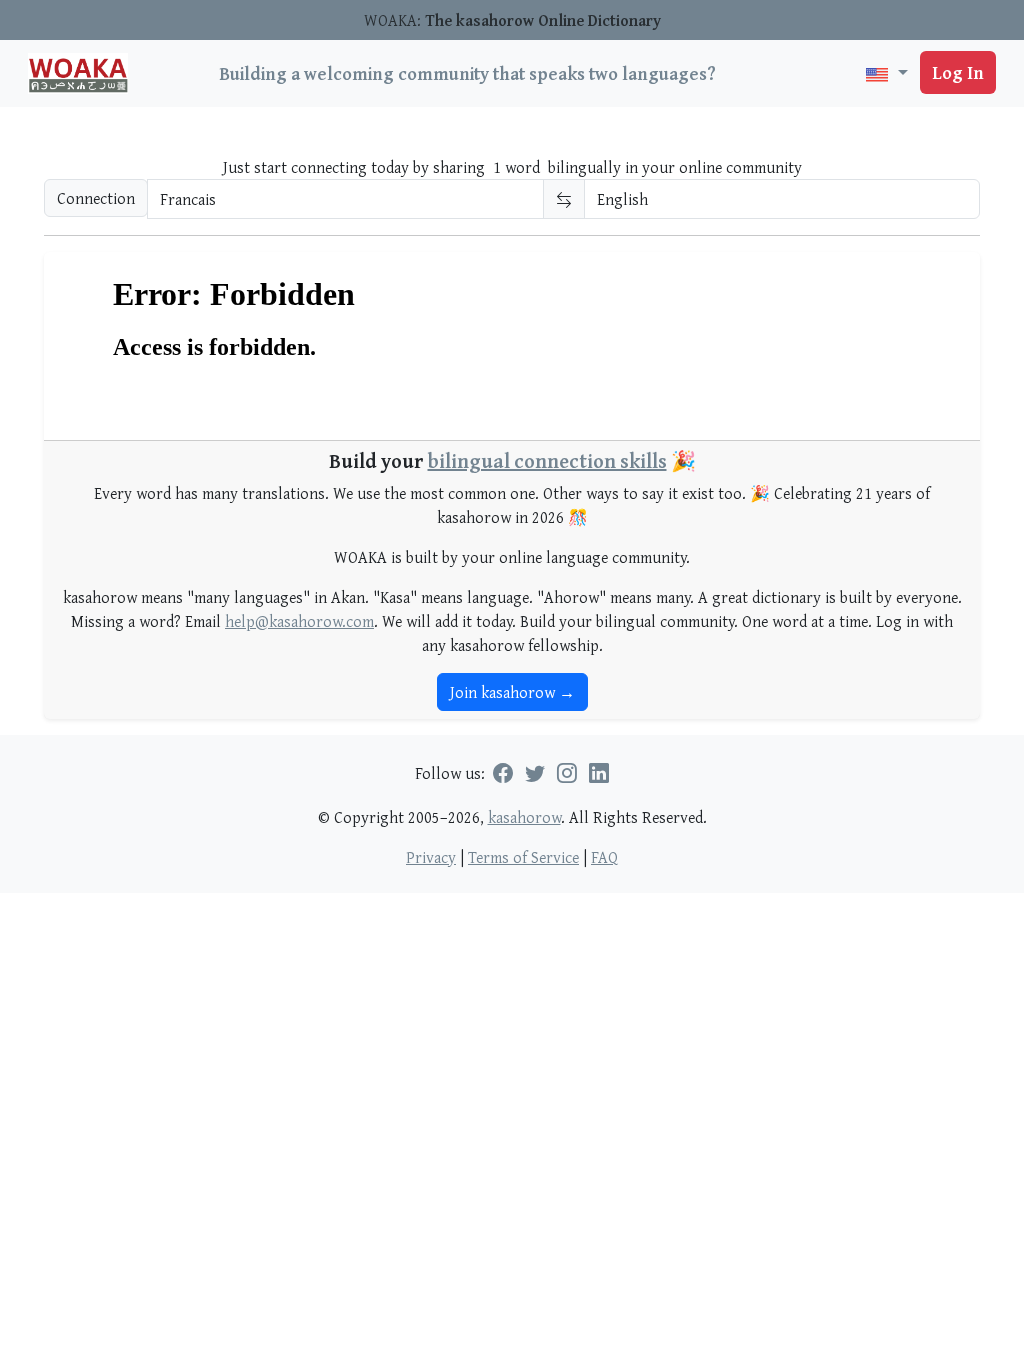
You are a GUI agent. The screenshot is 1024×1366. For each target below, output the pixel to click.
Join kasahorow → (512, 692)
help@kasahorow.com (299, 621)
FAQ (604, 857)
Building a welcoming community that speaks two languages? (467, 73)
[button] (886, 73)
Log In (958, 72)
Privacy (431, 857)
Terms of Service (523, 857)
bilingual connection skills (547, 460)
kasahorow (524, 817)
